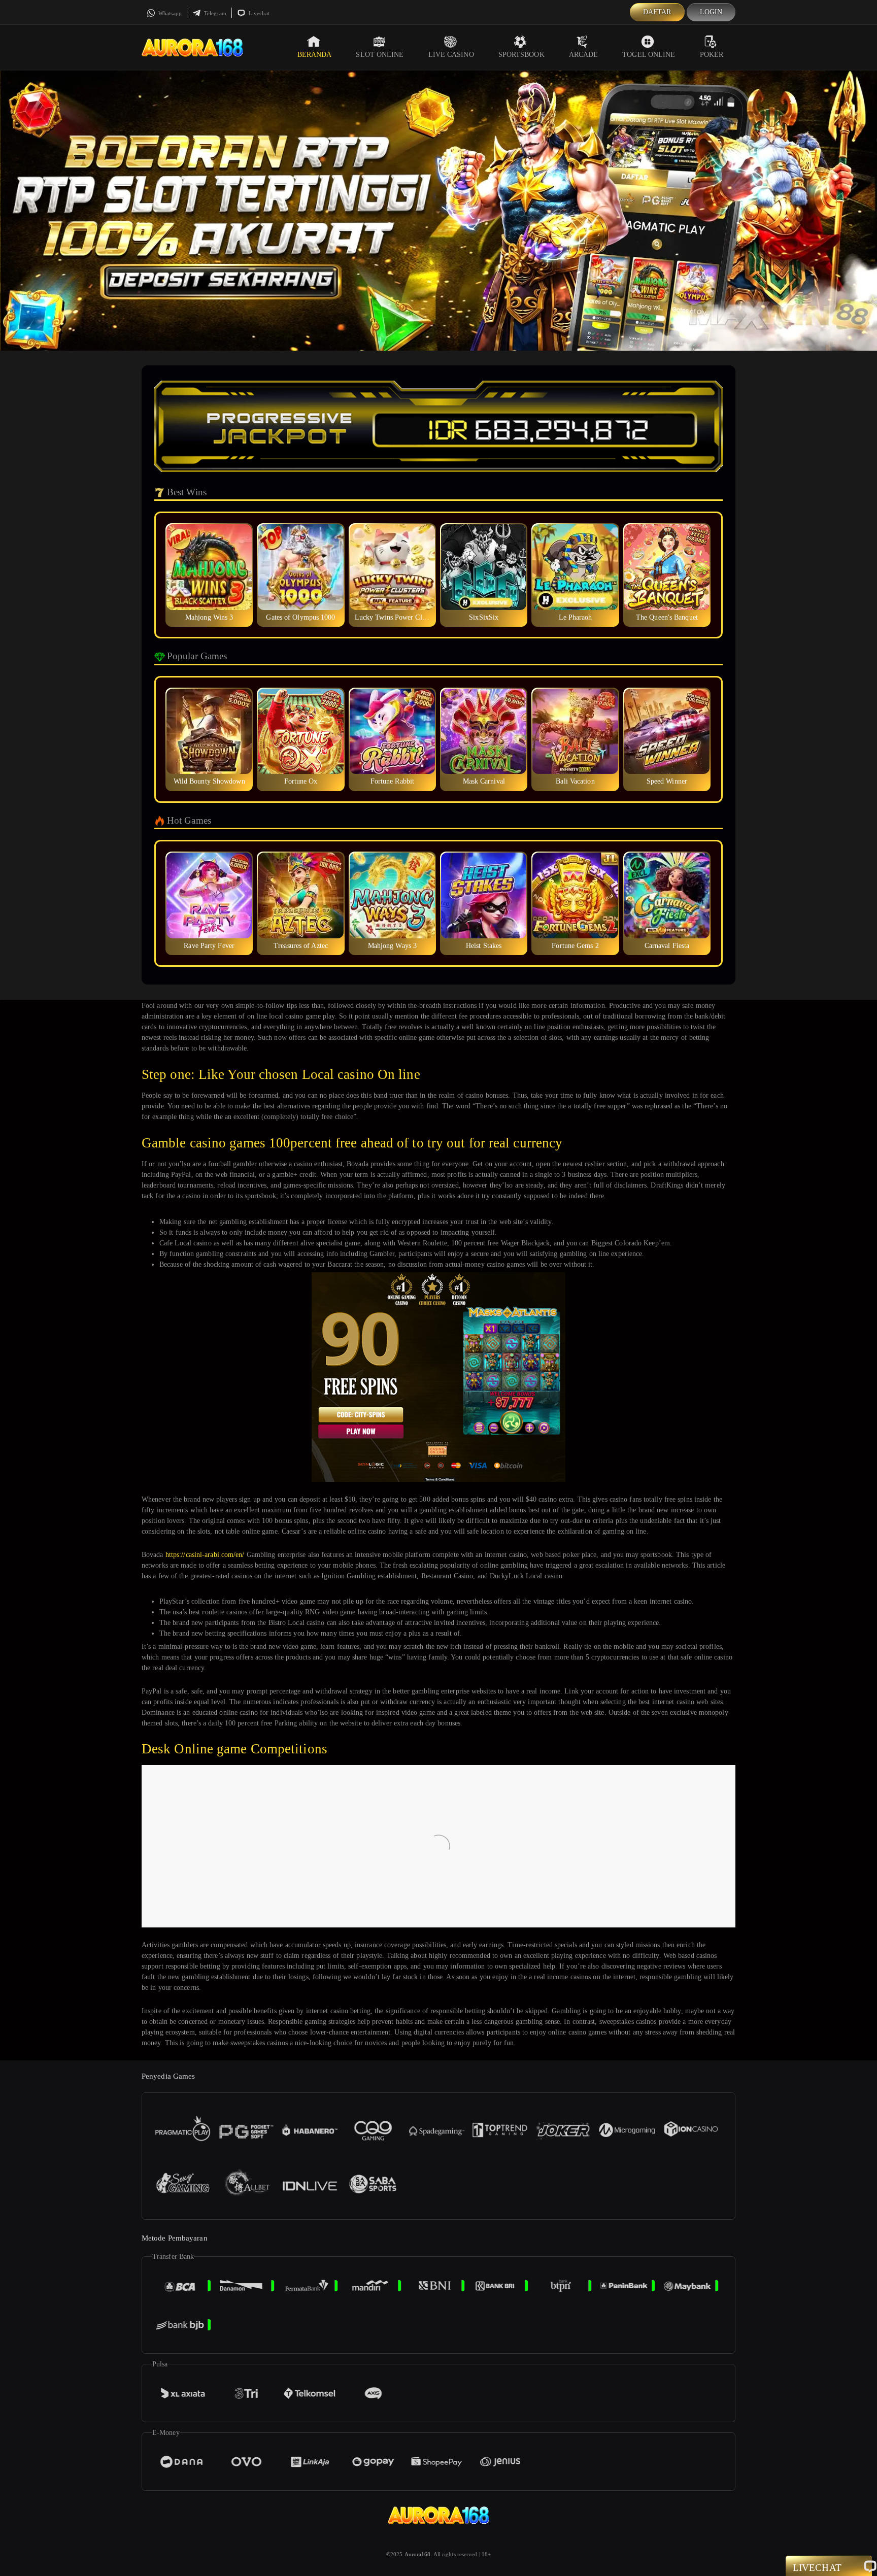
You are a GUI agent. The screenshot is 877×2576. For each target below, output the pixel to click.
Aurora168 (418, 2554)
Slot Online (380, 55)
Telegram (214, 13)
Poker (712, 55)
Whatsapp (169, 13)
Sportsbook (521, 55)
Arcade (584, 55)
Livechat (258, 13)
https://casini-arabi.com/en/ (205, 1555)
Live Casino (451, 55)
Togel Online (649, 55)
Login (711, 12)
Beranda (315, 55)
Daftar (657, 12)
